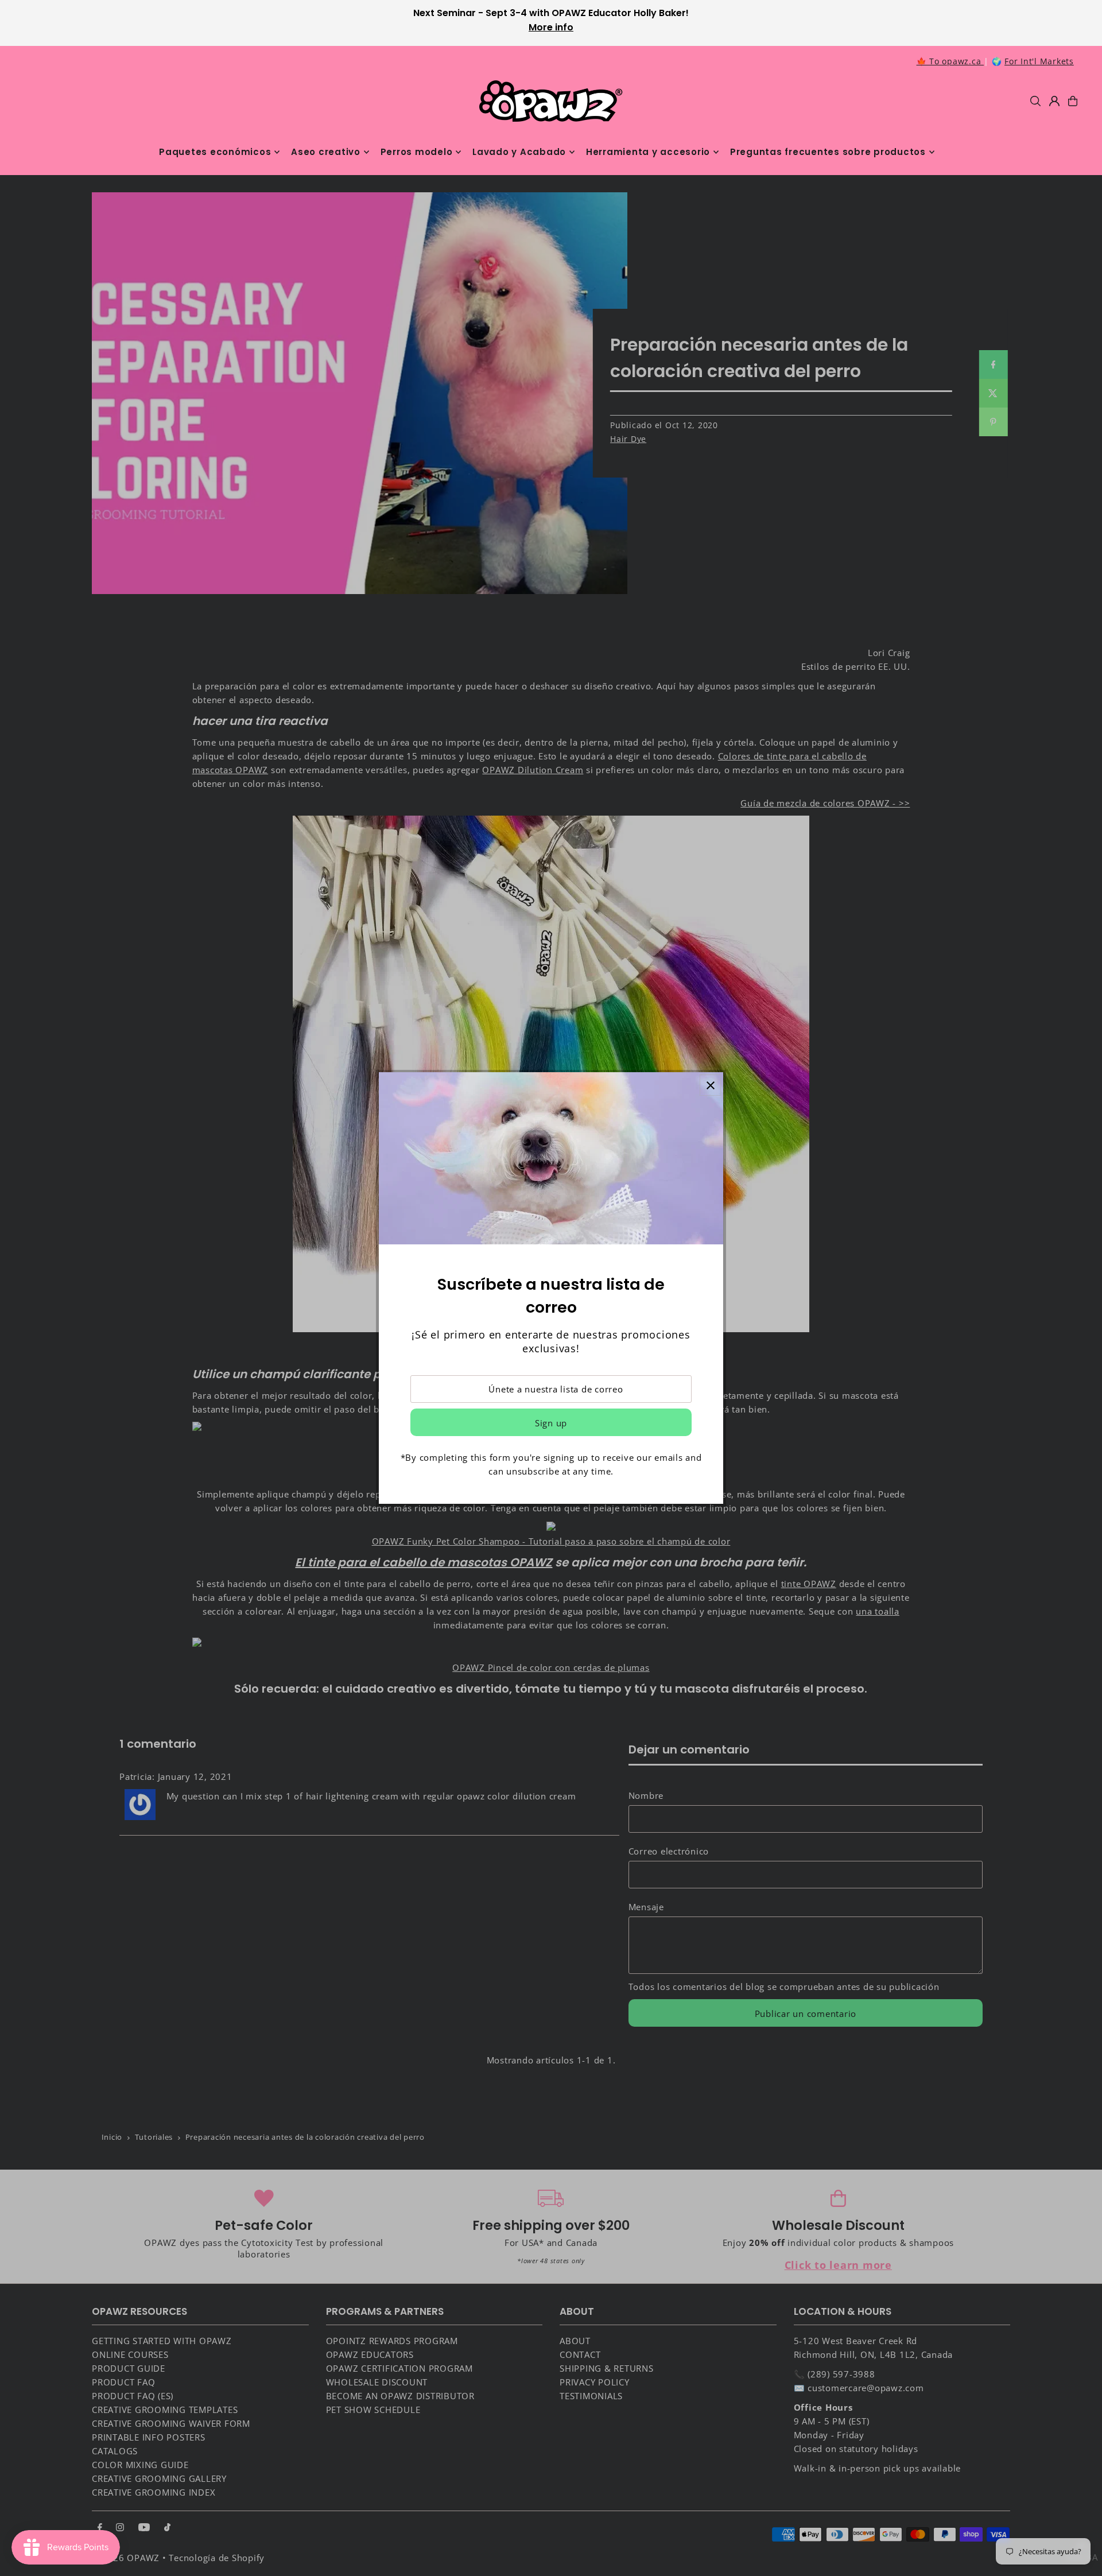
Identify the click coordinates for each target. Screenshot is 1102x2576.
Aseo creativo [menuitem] (326, 152)
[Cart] (1073, 101)
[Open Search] (1035, 101)
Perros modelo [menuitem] (417, 152)
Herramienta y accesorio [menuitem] (648, 152)
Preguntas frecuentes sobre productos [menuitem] (828, 152)
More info (551, 27)
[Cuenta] (1054, 101)
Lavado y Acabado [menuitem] (519, 152)
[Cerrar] (710, 1085)
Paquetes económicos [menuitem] (215, 152)
